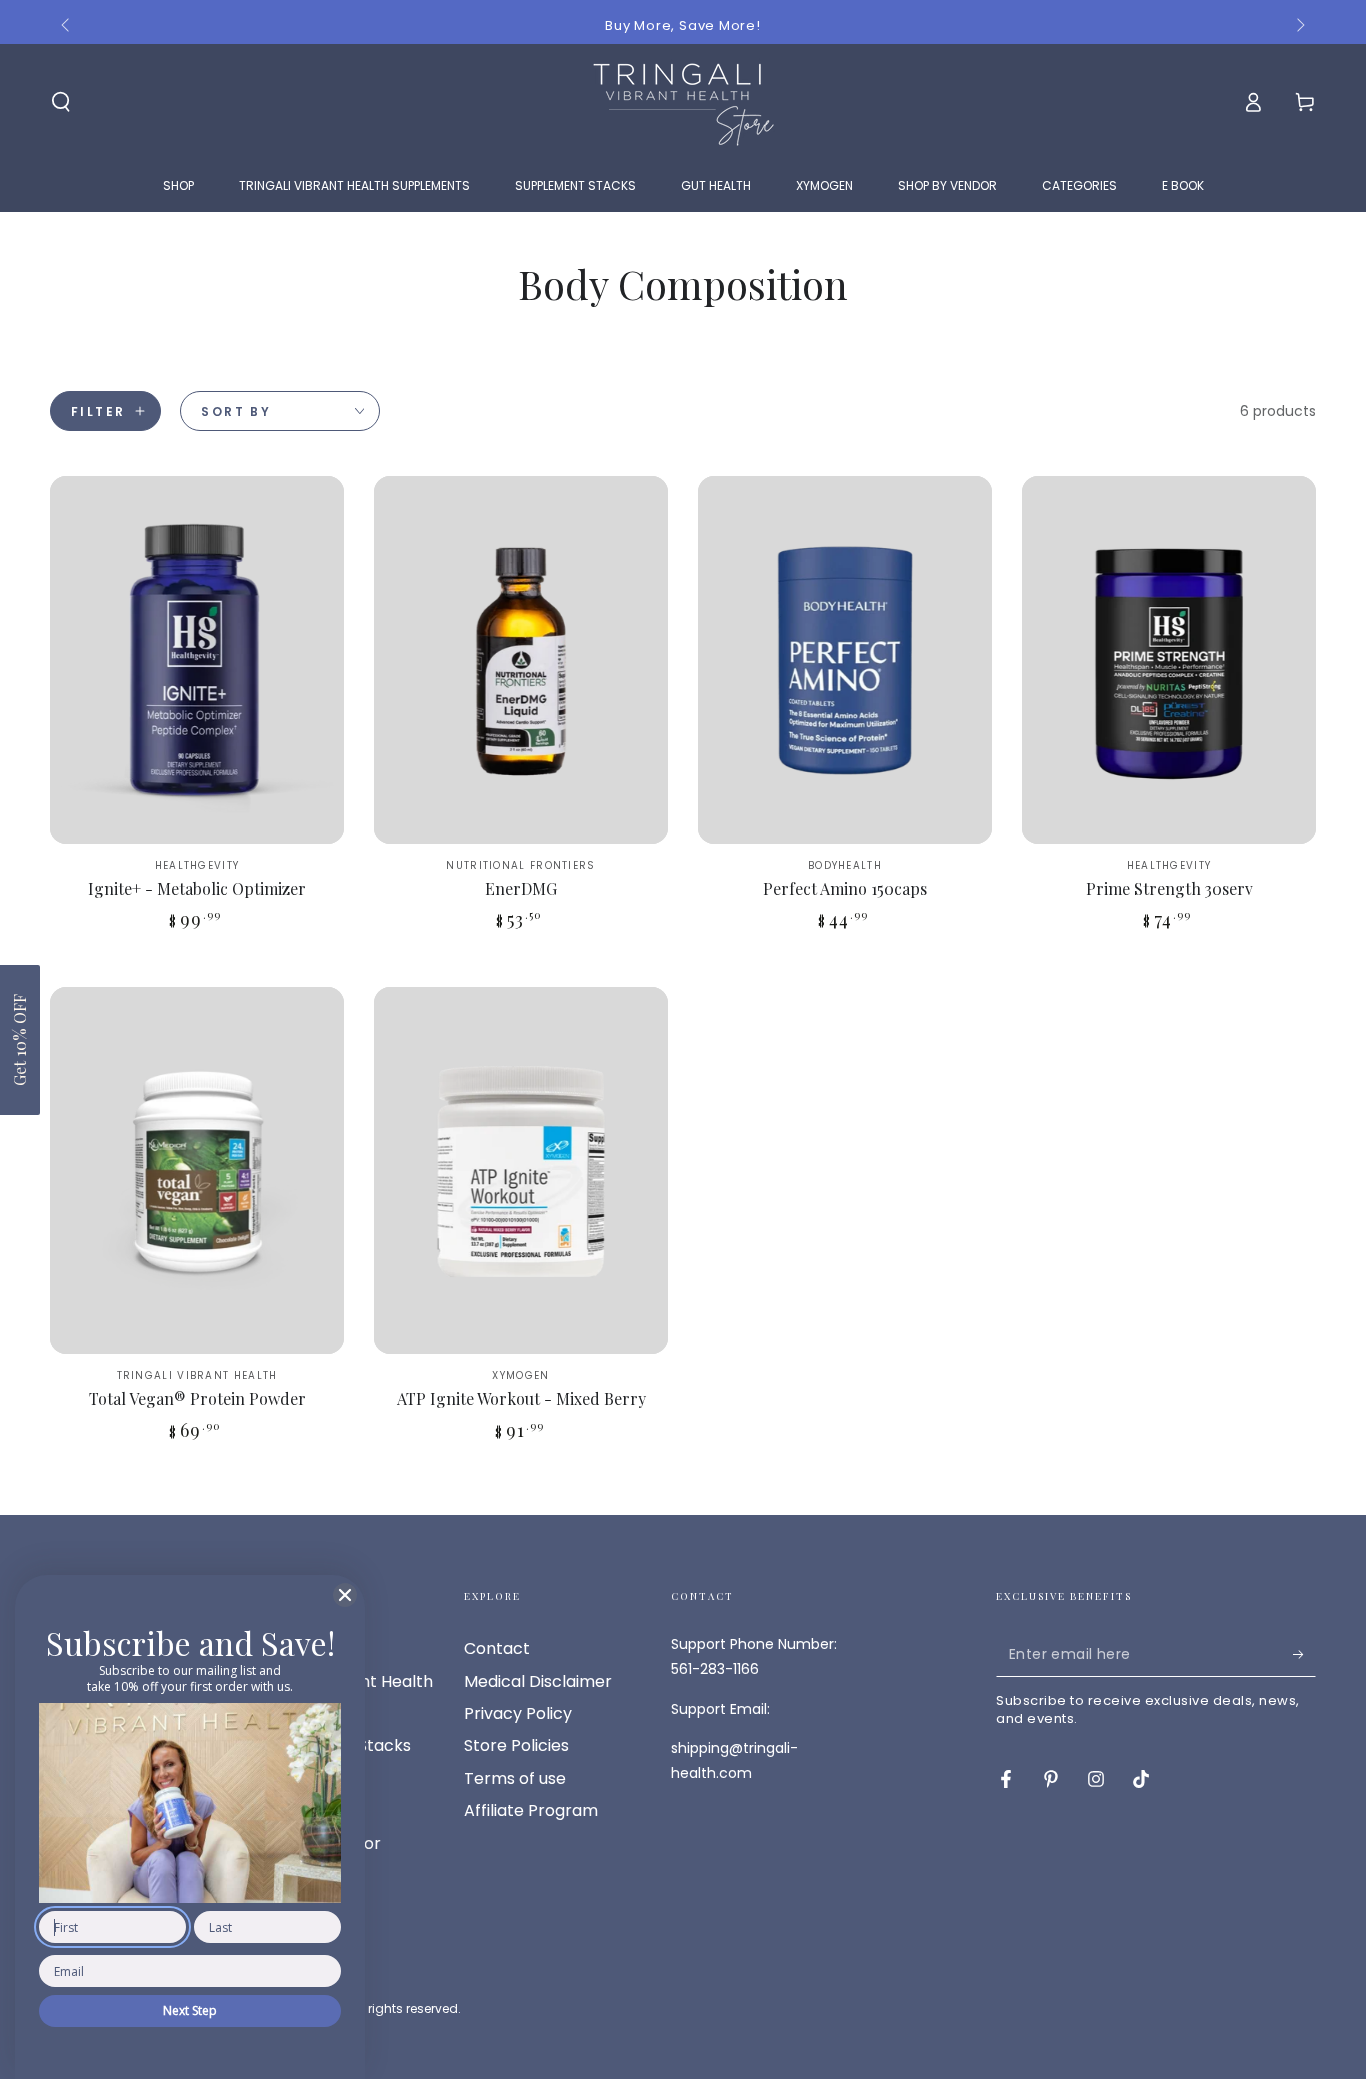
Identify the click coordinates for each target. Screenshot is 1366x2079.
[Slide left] (67, 26)
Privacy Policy (518, 1713)
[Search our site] (61, 102)
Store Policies (516, 1745)
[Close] (345, 1595)
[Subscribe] (1304, 1654)
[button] (20, 1040)
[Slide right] (1299, 26)
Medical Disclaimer (538, 1681)
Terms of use (515, 1778)
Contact (497, 1648)
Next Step (190, 2010)
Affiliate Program (531, 1810)
